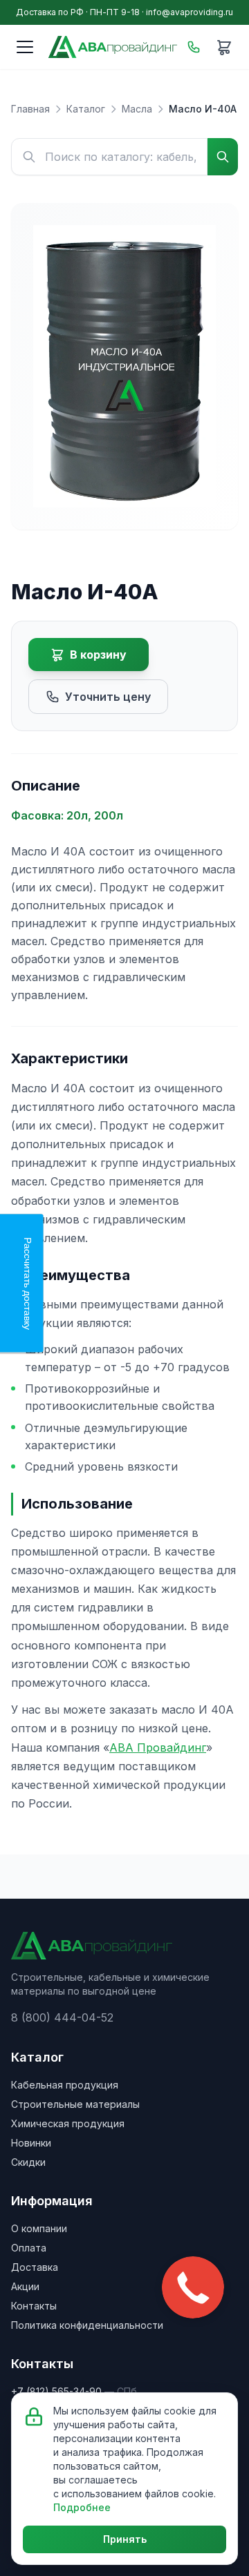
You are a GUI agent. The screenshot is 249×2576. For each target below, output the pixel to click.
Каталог (86, 109)
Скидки (28, 2162)
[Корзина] (224, 47)
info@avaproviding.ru (190, 12)
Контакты (34, 2306)
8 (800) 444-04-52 (62, 2017)
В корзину (98, 655)
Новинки (31, 2143)
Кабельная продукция (65, 2085)
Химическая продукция (68, 2123)
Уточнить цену (108, 697)
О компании (39, 2228)
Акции (25, 2286)
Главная (30, 109)
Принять (125, 2539)
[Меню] (25, 47)
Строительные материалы (75, 2104)
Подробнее (82, 2507)
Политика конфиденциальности (87, 2325)
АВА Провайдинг (158, 1747)
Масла (137, 109)
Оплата (29, 2248)
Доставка (35, 2267)
